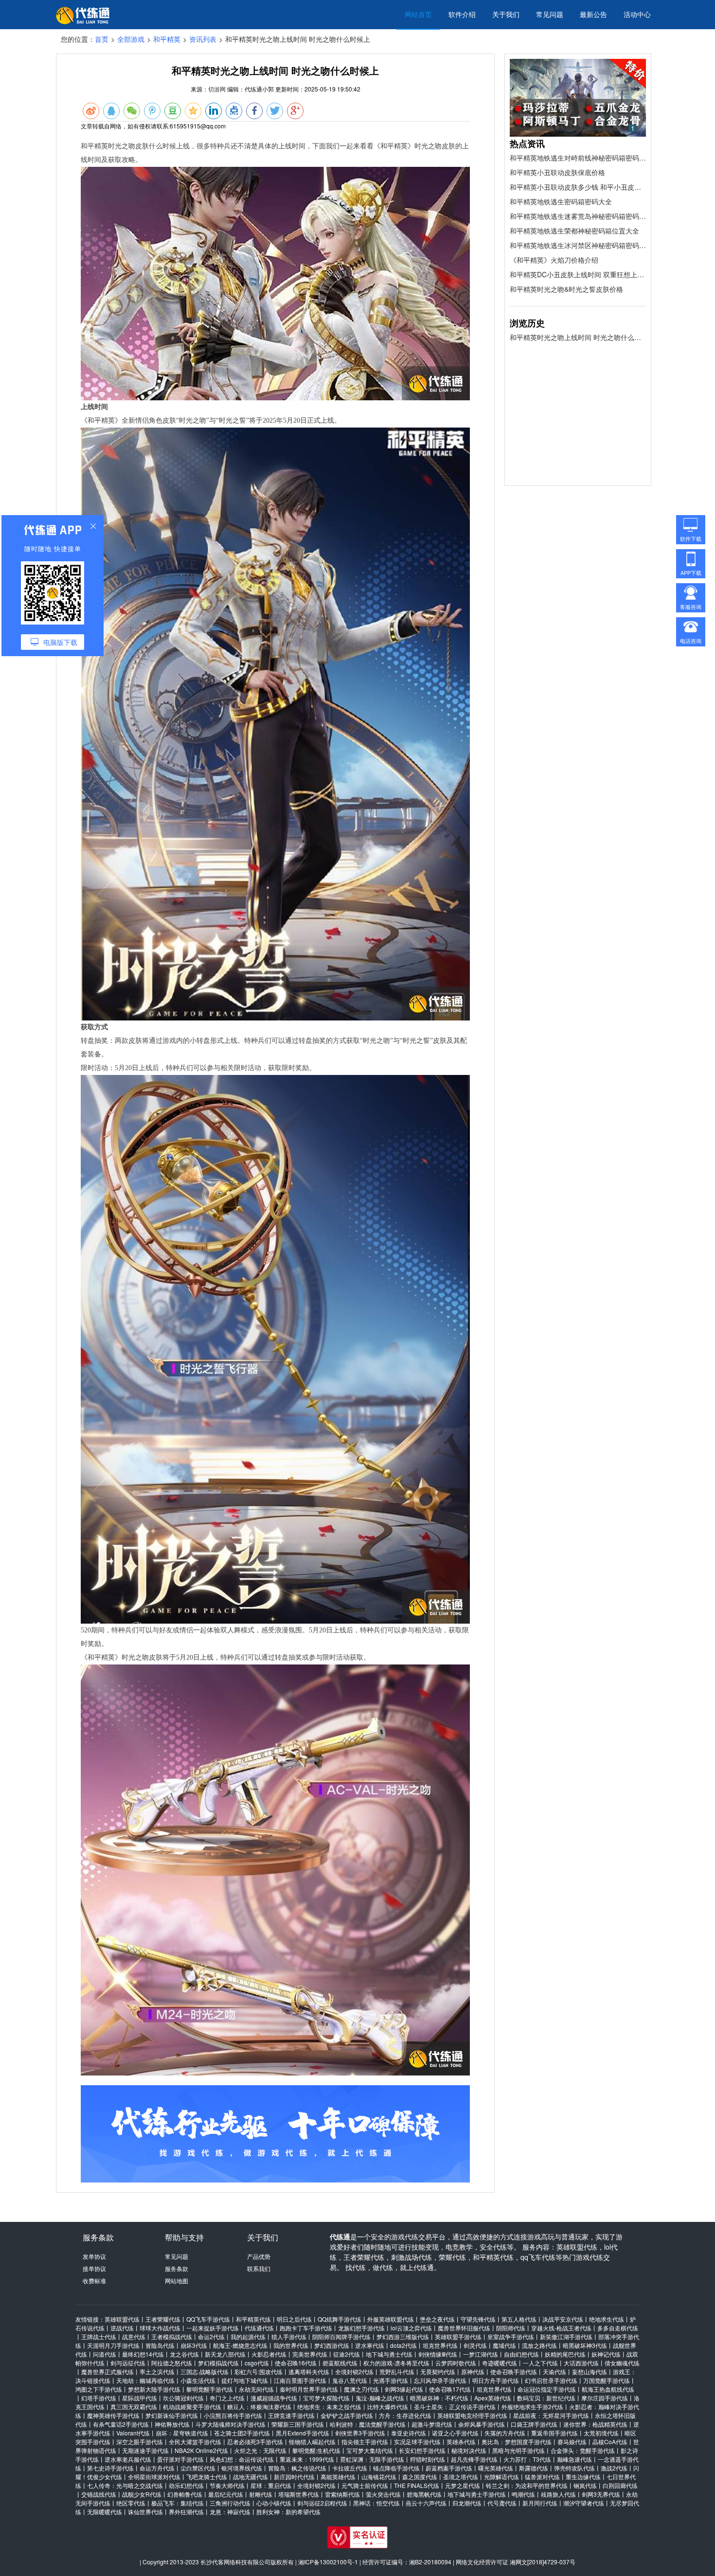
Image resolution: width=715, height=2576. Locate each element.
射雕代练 (261, 2494)
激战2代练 (614, 2468)
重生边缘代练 (583, 2477)
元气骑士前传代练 (365, 2485)
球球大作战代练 (160, 2328)
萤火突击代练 (383, 2494)
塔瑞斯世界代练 (299, 2494)
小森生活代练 (198, 2380)
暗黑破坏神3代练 (585, 2345)
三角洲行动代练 (230, 2503)
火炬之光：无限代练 (260, 2450)
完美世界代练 (310, 2354)
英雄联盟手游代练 (458, 2336)
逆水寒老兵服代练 (128, 2459)
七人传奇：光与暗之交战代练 (125, 2485)
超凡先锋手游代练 (474, 2459)
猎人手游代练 (289, 2336)
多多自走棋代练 (618, 2328)
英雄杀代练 (461, 2442)
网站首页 (418, 14)
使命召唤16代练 (296, 2363)
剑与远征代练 (128, 2363)
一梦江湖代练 (481, 2354)
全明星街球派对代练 (154, 2477)
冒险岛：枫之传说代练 (297, 2468)
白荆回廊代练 (620, 2485)
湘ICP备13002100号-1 (328, 2562)
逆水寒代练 (370, 2345)
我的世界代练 (291, 2345)
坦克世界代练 (440, 2345)
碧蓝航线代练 (340, 2363)
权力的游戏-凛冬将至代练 (396, 2363)
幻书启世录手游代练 (551, 2380)
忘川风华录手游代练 (440, 2380)
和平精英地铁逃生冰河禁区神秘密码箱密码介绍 (578, 245)
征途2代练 (347, 2354)
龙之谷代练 (184, 2354)
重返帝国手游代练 (554, 2433)
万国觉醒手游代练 (607, 2380)
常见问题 (550, 14)
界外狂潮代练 (186, 2512)
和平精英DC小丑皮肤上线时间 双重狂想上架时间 (578, 274)
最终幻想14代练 (143, 2354)
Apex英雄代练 (493, 2398)
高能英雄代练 (338, 2477)
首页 (102, 39)
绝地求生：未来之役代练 (329, 2406)
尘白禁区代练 (198, 2468)
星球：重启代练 (271, 2485)
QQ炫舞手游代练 (340, 2319)
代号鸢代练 (502, 2503)
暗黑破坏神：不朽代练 (439, 2398)
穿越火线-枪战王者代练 (561, 2328)
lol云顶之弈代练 (411, 2328)
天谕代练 (554, 2371)
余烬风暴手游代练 (482, 2424)
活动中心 (637, 14)
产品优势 (259, 2256)
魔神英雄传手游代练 (113, 2415)
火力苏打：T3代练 (527, 2459)
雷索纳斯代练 (342, 2494)
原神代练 (473, 2371)
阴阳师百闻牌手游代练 (341, 2336)
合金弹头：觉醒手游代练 (583, 2450)
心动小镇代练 (274, 2503)
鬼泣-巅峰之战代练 (380, 2398)
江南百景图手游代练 (300, 2380)
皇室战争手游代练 (511, 2336)
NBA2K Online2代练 (201, 2450)
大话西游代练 (581, 2363)
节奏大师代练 (227, 2485)
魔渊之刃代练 (361, 2389)
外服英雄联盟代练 (391, 2319)
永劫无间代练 (256, 2389)
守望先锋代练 (478, 2319)
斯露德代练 (534, 2468)
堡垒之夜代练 (437, 2319)
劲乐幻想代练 (186, 2485)
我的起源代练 (248, 2336)
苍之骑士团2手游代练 (242, 2433)
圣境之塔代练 (461, 2477)
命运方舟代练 (157, 2468)
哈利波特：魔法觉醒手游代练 (368, 2424)
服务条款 (177, 2268)
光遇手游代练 (391, 2380)
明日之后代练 (294, 2319)
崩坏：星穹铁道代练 (182, 2433)
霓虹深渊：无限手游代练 (372, 2459)
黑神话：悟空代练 (376, 2503)
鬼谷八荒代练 (350, 2380)
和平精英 (167, 39)
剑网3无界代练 (601, 2494)
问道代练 (105, 2354)
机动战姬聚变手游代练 (192, 2406)
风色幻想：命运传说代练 (242, 2459)
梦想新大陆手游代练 (154, 2389)
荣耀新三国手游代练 (298, 2424)
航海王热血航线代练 (608, 2389)
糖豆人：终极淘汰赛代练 (259, 2406)
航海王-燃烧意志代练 (240, 2345)
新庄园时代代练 (294, 2477)
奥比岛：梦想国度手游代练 (517, 2442)
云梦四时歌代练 (456, 2363)
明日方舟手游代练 (496, 2380)
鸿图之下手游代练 (99, 2389)
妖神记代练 (606, 2354)
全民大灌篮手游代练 (195, 2442)
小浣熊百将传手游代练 (233, 2415)
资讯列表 (203, 39)
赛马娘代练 (572, 2442)
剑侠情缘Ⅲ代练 (438, 2354)
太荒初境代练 (601, 2433)
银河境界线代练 (242, 2468)
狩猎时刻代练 (428, 2459)
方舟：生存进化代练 (405, 2415)
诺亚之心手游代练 (455, 2433)
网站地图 (177, 2281)
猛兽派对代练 (542, 2477)
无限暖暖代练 (105, 2512)
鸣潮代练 (523, 2494)
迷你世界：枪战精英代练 (595, 2424)
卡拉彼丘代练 (350, 2468)
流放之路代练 (539, 2345)
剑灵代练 (475, 2345)
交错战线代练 (99, 2494)
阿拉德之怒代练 (172, 2363)
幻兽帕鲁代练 (185, 2494)
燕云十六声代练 (426, 2503)
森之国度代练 (420, 2477)
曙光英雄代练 (496, 2468)
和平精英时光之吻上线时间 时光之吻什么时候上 (578, 337)
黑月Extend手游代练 (303, 2433)
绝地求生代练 (607, 2319)
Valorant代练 (133, 2433)
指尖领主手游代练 (365, 2442)
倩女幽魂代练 (622, 2363)
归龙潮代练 (467, 2503)
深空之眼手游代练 (140, 2442)
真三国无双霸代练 (134, 2406)
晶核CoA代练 (610, 2442)
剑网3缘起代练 (404, 2389)
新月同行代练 (540, 2503)
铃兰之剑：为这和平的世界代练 (527, 2485)
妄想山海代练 (590, 2371)
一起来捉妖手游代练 (213, 2328)
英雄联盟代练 (122, 2319)
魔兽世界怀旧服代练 (464, 2328)
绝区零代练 (131, 2503)
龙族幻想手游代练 (361, 2328)
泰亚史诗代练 (409, 2433)
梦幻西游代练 (332, 2345)
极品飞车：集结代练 (178, 2503)
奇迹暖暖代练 (500, 2363)
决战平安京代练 (563, 2319)
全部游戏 (131, 39)
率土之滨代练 (157, 2371)
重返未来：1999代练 (307, 2459)
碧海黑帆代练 (424, 2494)
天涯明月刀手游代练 (113, 2345)
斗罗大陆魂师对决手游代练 (231, 2424)
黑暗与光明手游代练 (518, 2450)
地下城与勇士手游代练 (477, 2494)
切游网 (217, 89)
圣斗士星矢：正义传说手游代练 (455, 2406)
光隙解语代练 (501, 2477)
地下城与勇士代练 (389, 2354)
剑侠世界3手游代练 (360, 2433)
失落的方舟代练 (505, 2433)
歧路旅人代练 (558, 2494)
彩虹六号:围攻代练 (259, 2371)
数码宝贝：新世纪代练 (546, 2398)
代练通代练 (259, 2328)
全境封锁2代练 (354, 2371)
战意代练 (134, 2336)
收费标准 (94, 2281)
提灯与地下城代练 (245, 2380)
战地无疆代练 (250, 2477)
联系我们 (259, 2268)
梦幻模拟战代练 (218, 2363)
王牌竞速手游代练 (291, 2415)
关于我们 (506, 14)
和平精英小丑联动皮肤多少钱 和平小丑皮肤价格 (578, 187)
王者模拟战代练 (172, 2336)
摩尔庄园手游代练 (605, 2398)
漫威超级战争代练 (274, 2398)
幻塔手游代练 (99, 2398)
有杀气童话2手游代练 (121, 2424)
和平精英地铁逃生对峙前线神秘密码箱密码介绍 (578, 158)
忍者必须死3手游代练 (255, 2442)
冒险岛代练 (160, 2345)
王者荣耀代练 (163, 2319)
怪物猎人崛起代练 (312, 2442)
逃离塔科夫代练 (309, 2371)
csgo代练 (257, 2363)
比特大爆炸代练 (388, 2406)
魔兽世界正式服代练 (107, 2371)
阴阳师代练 (511, 2328)
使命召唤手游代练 (514, 2371)
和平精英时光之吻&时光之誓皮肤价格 (566, 289)
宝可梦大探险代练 (326, 2398)
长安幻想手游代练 (422, 2450)
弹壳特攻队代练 (574, 2468)
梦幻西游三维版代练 (403, 2336)
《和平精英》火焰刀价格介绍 (554, 260)
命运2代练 (211, 2336)
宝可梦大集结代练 (370, 2450)
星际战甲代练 (140, 2398)
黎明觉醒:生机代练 (316, 2450)
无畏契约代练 (438, 2371)
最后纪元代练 (226, 2494)
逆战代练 (122, 2328)
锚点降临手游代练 (396, 2468)
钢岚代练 (585, 2485)
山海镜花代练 (379, 2477)
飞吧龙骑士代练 (207, 2477)
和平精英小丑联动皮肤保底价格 (557, 172)
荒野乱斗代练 (397, 2371)
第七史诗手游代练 (110, 2468)
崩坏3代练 (194, 2345)
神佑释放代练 (172, 2424)
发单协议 (94, 2256)
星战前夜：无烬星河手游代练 (551, 2415)
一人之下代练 (540, 2363)
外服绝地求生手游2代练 (532, 2406)
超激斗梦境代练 (432, 2424)
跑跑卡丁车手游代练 (306, 2328)
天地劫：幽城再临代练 (145, 2380)
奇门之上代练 (227, 2398)
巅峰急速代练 (574, 2459)
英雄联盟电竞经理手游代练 (472, 2415)
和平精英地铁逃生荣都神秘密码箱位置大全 (574, 231)
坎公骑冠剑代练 (183, 2398)
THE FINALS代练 (417, 2485)
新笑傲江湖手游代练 (566, 2336)
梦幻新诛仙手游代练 (172, 2415)
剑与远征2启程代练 (322, 2503)
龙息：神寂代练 (230, 2512)
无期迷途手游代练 (145, 2450)
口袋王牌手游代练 (534, 2424)
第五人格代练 (519, 2319)
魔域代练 (504, 2345)
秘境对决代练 (469, 2450)
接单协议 (94, 2268)
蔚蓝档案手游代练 (449, 2468)
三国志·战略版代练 (205, 2371)
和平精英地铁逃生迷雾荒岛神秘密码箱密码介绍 (578, 216)
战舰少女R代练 (142, 2494)
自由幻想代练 (521, 2354)
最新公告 (593, 14)
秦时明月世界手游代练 (309, 2389)
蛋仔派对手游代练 (180, 2459)
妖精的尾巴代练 (565, 2354)
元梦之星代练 (463, 2485)
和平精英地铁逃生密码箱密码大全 (561, 201)
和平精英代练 (253, 2319)
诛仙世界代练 (145, 2512)
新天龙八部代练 (225, 2354)
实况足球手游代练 (417, 2442)
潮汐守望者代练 (584, 2503)
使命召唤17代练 (450, 2389)
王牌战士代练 (99, 2336)
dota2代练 (403, 2345)
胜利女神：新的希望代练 (288, 2512)
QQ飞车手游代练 (208, 2319)
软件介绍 (462, 14)
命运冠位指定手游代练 (547, 2389)
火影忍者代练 (269, 2354)
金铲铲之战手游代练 (347, 2415)
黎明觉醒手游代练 (210, 2389)
